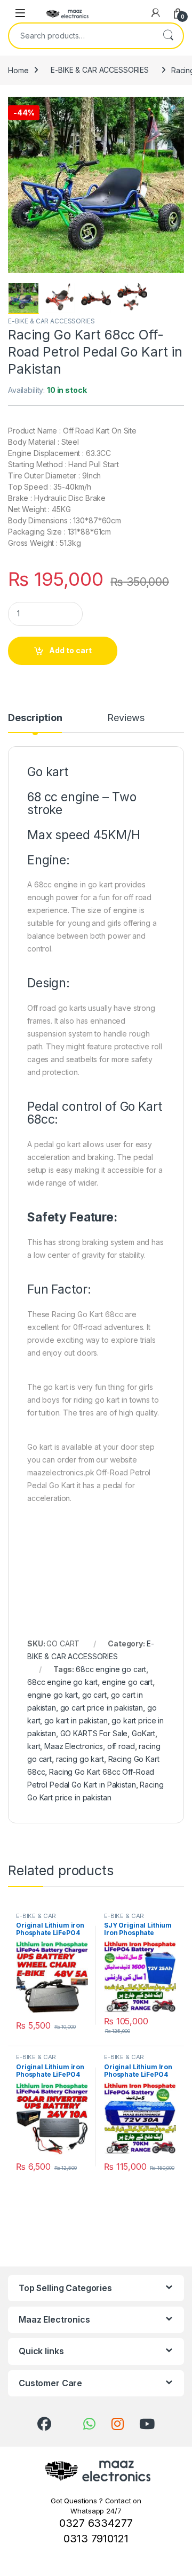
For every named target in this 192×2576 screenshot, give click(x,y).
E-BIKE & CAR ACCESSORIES (100, 70)
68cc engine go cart (111, 1669)
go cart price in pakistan (102, 1708)
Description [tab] (35, 718)
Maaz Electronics (74, 1746)
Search (168, 36)
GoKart (143, 1733)
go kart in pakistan (76, 1720)
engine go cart (127, 1682)
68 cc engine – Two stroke (82, 803)
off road (121, 1746)
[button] (174, 109)
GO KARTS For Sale (94, 1733)
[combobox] (81, 36)
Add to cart (70, 650)
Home (18, 70)
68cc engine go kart (62, 1682)
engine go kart (53, 1695)
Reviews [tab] (126, 718)
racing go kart (80, 1759)
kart (34, 1746)
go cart (94, 1695)
